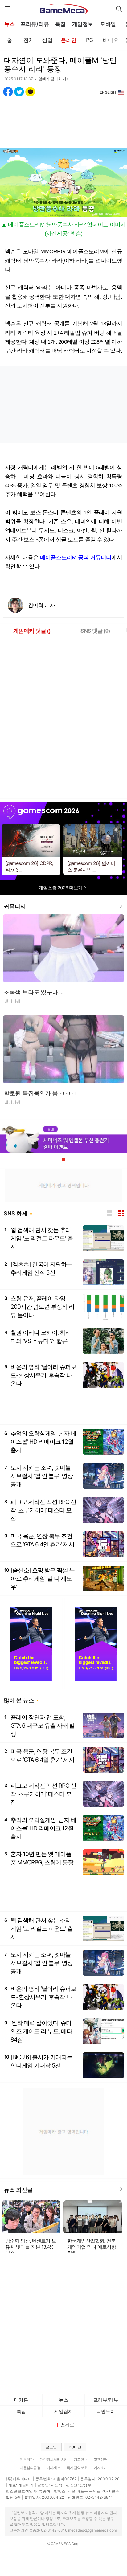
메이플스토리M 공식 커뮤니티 (76, 557)
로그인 (51, 2447)
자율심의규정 (30, 2468)
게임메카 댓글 (32, 631)
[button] (63, 1160)
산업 (47, 40)
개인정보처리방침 (53, 2459)
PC (90, 40)
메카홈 (21, 2400)
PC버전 (75, 2447)
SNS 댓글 (95, 631)
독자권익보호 (77, 2468)
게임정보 (83, 24)
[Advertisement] (63, 119)
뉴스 (10, 24)
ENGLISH (108, 92)
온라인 (69, 40)
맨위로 (67, 2425)
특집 (60, 24)
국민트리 (106, 2411)
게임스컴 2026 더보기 (61, 888)
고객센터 (101, 2459)
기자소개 (101, 2468)
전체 (29, 40)
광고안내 (81, 2459)
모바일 (108, 24)
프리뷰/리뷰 (35, 24)
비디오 (111, 40)
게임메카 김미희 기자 (52, 79)
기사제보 (53, 2468)
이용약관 (27, 2459)
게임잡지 (63, 2411)
